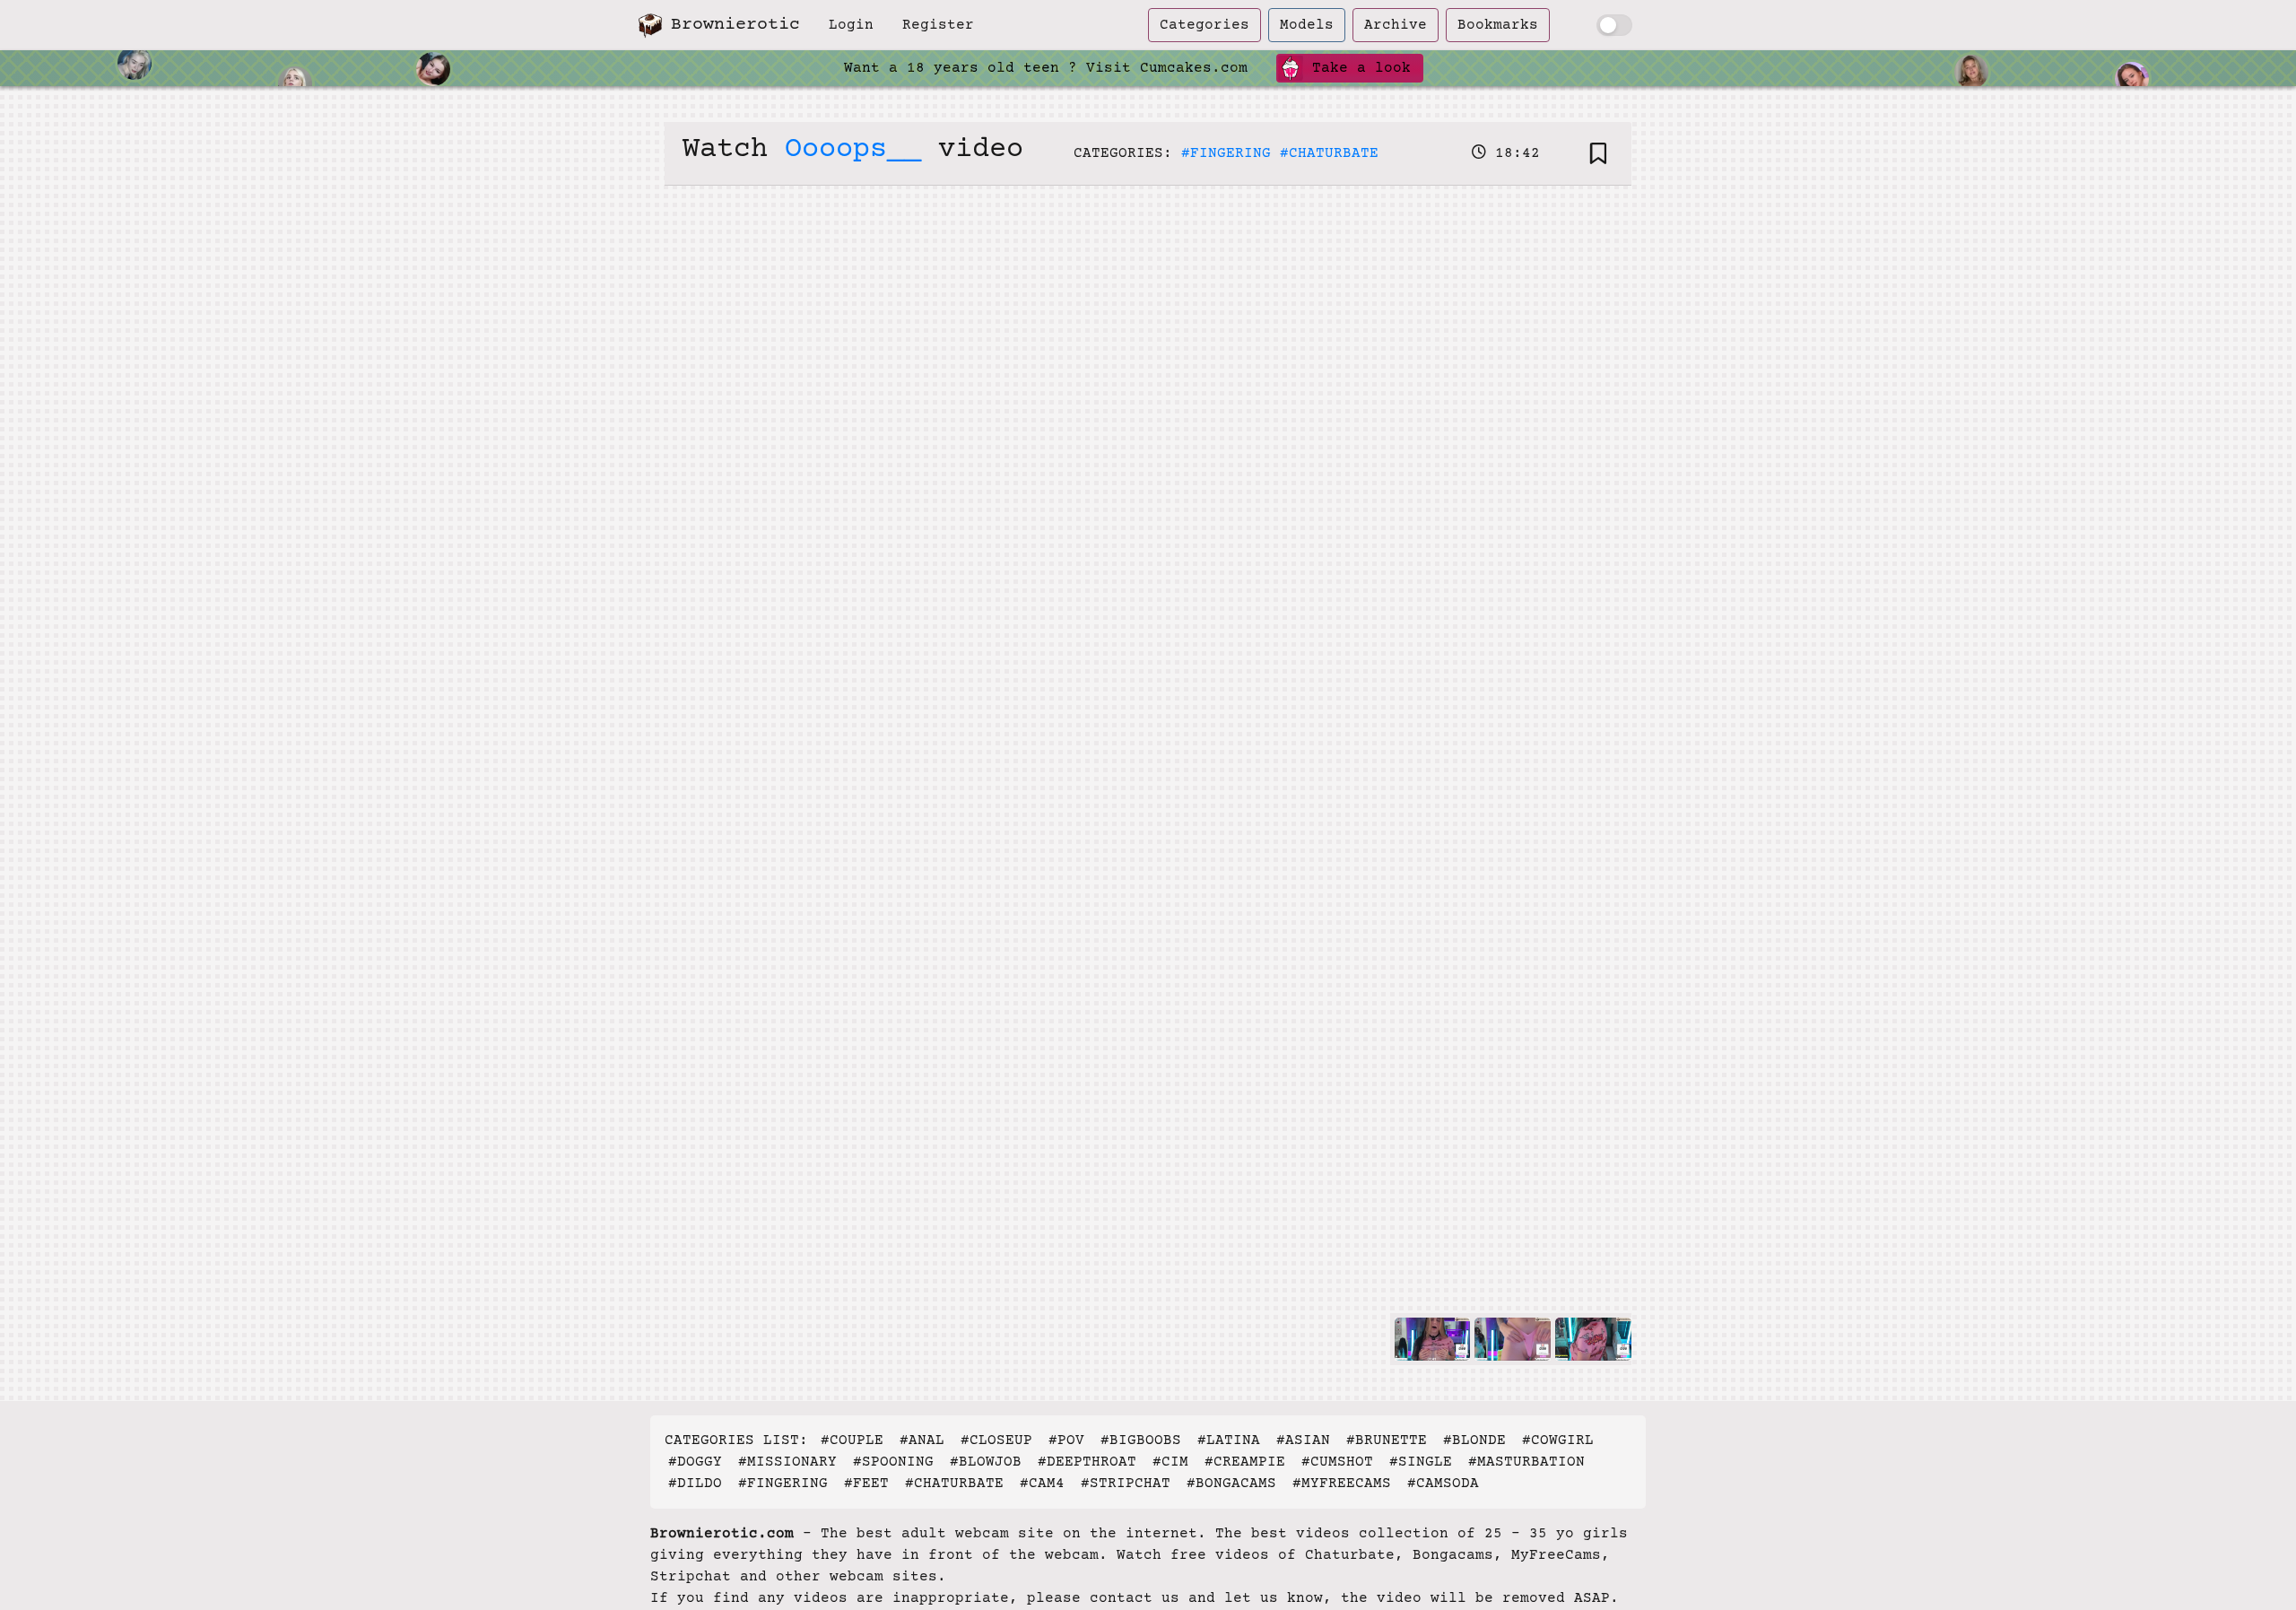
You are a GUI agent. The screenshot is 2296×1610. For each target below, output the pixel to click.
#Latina (1229, 1440)
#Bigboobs (1141, 1440)
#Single (1421, 1462)
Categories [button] (1205, 25)
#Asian (1303, 1440)
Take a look (1357, 68)
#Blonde (1474, 1440)
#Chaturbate (1329, 153)
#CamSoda (1443, 1484)
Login (851, 25)
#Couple (852, 1440)
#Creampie (1245, 1462)
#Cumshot (1337, 1462)
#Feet (866, 1484)
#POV (1066, 1440)
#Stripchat (1126, 1484)
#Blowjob (986, 1462)
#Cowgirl (1558, 1440)
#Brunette (1387, 1440)
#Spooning (893, 1462)
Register (938, 25)
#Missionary (787, 1462)
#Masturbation (1526, 1462)
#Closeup (996, 1440)
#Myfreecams (1342, 1484)
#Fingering (1226, 153)
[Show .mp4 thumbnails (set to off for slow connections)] (1614, 25)
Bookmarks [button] (1498, 25)
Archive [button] (1396, 25)
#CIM (1170, 1462)
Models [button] (1307, 25)
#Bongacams (1231, 1484)
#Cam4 (1042, 1484)
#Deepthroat (1087, 1462)
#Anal (922, 1440)
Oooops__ (853, 150)
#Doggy (695, 1462)
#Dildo (695, 1484)
